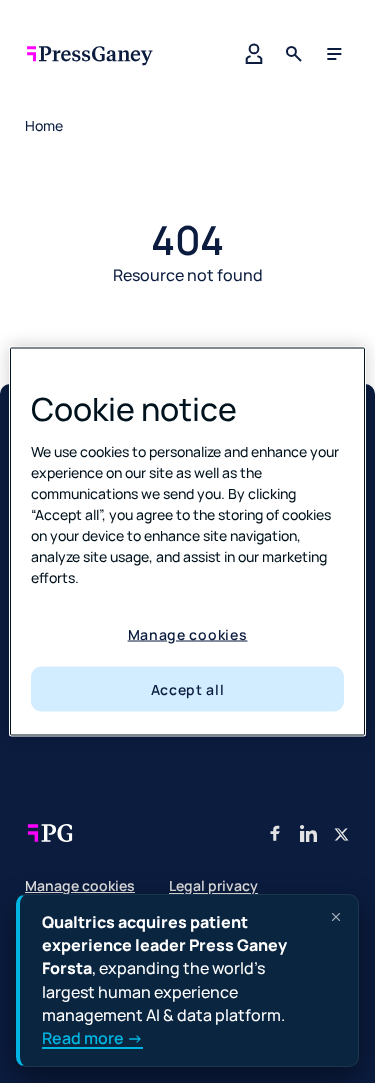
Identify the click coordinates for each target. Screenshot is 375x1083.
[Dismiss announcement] (336, 917)
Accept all (188, 688)
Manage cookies (188, 634)
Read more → (92, 1038)
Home (44, 125)
